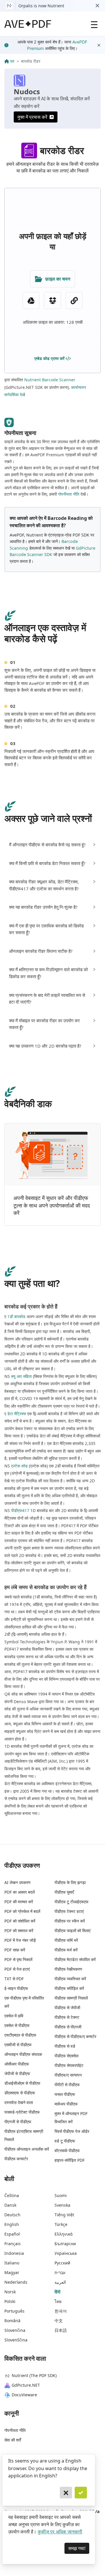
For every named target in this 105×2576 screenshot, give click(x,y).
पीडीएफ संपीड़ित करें (69, 1988)
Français (13, 2244)
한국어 (61, 2311)
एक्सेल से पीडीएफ (17, 2025)
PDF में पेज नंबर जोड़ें (20, 1940)
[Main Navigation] (94, 24)
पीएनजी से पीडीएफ (18, 2122)
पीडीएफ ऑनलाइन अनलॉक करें (27, 2149)
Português (14, 2311)
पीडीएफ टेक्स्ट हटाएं (69, 1911)
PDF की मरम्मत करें (19, 1902)
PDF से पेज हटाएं (17, 1969)
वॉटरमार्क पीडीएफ (67, 2151)
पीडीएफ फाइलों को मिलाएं (72, 1931)
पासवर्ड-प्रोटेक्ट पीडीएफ (22, 2112)
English (12, 2224)
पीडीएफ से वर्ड (65, 2046)
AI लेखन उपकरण (17, 1882)
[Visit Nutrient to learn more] (9, 6)
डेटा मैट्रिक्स (17, 1414)
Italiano (12, 2263)
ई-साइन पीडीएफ (16, 1988)
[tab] (52, 845)
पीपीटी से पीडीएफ (67, 2085)
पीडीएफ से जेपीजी (67, 2008)
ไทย (58, 2301)
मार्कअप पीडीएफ (66, 2104)
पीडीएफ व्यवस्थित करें (70, 1979)
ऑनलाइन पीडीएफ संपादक (23, 2054)
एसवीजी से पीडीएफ (18, 2045)
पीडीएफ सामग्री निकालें (71, 1998)
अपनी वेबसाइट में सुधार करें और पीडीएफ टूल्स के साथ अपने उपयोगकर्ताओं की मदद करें (52, 1205)
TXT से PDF (14, 1979)
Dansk (10, 2205)
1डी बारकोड (16, 1316)
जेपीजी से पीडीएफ (17, 2073)
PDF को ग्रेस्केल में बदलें (22, 1911)
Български (65, 2244)
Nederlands (16, 2282)
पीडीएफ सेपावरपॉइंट (69, 2065)
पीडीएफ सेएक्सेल (66, 2056)
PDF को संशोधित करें (20, 1921)
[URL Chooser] (74, 300)
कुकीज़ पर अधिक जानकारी (60, 2532)
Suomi (61, 2195)
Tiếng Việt (64, 2215)
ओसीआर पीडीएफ (17, 2064)
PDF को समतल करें (19, 1931)
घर (12, 61)
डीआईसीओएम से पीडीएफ (22, 2083)
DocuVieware (24, 2395)
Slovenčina (15, 2330)
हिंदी (57, 2292)
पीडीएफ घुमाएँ (64, 1892)
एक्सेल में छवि (14, 2016)
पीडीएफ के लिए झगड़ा (70, 1882)
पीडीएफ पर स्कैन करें (70, 1921)
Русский (62, 2263)
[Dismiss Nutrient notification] (97, 6)
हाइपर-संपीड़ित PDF (70, 2160)
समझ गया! (77, 2548)
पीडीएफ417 (20, 1510)
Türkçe (61, 2224)
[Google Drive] (31, 300)
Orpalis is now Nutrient (41, 6)
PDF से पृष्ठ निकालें (18, 1959)
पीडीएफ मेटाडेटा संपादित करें (75, 1959)
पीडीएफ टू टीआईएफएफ (71, 1902)
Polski (10, 2301)
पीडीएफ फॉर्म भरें (66, 1940)
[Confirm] (81, 2493)
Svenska (62, 2205)
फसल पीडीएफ (65, 2094)
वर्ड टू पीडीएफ (65, 2141)
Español (12, 2234)
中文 (59, 2321)
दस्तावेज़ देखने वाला (19, 2102)
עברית (60, 2272)
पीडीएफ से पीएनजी (68, 2027)
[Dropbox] (52, 300)
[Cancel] (66, 2493)
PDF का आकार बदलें (20, 1892)
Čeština (12, 2195)
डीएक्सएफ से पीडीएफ (20, 2093)
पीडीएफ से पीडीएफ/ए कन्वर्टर (75, 2036)
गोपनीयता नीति (69, 494)
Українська (66, 2253)
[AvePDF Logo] (28, 24)
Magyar (12, 2272)
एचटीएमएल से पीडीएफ (20, 2035)
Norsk (10, 2292)
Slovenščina (16, 2340)
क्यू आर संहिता (21, 1376)
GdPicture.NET (26, 2385)
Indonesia (14, 2253)
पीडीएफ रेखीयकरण (68, 1969)
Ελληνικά (64, 2234)
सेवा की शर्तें (13, 2440)
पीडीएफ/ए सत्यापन (68, 2075)
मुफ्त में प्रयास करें (32, 117)
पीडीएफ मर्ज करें (66, 1950)
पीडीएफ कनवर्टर (16, 2159)
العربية (60, 2282)
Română (12, 2321)
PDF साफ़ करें (15, 1950)
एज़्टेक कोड (19, 1466)
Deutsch (12, 2215)
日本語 (61, 2330)
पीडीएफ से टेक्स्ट (67, 2017)
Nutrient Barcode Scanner (50, 380)
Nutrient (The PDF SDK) (34, 2375)
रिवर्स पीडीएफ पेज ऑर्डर (72, 2131)
